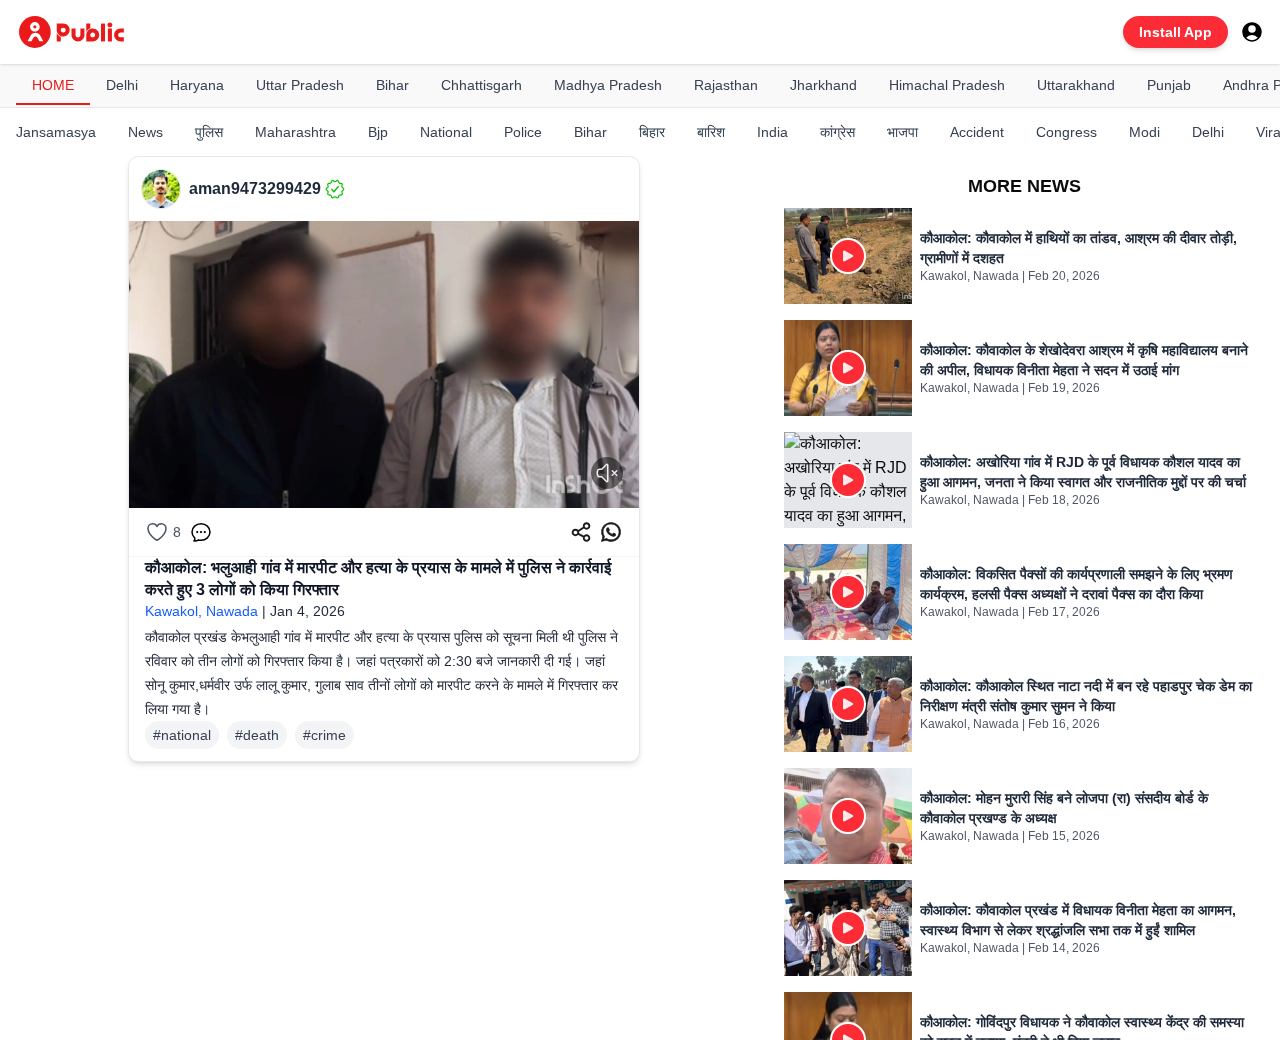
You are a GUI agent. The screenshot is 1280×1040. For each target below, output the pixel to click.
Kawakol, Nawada (201, 611)
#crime (324, 735)
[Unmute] (607, 473)
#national (182, 735)
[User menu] (1252, 32)
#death (257, 735)
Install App (1175, 32)
